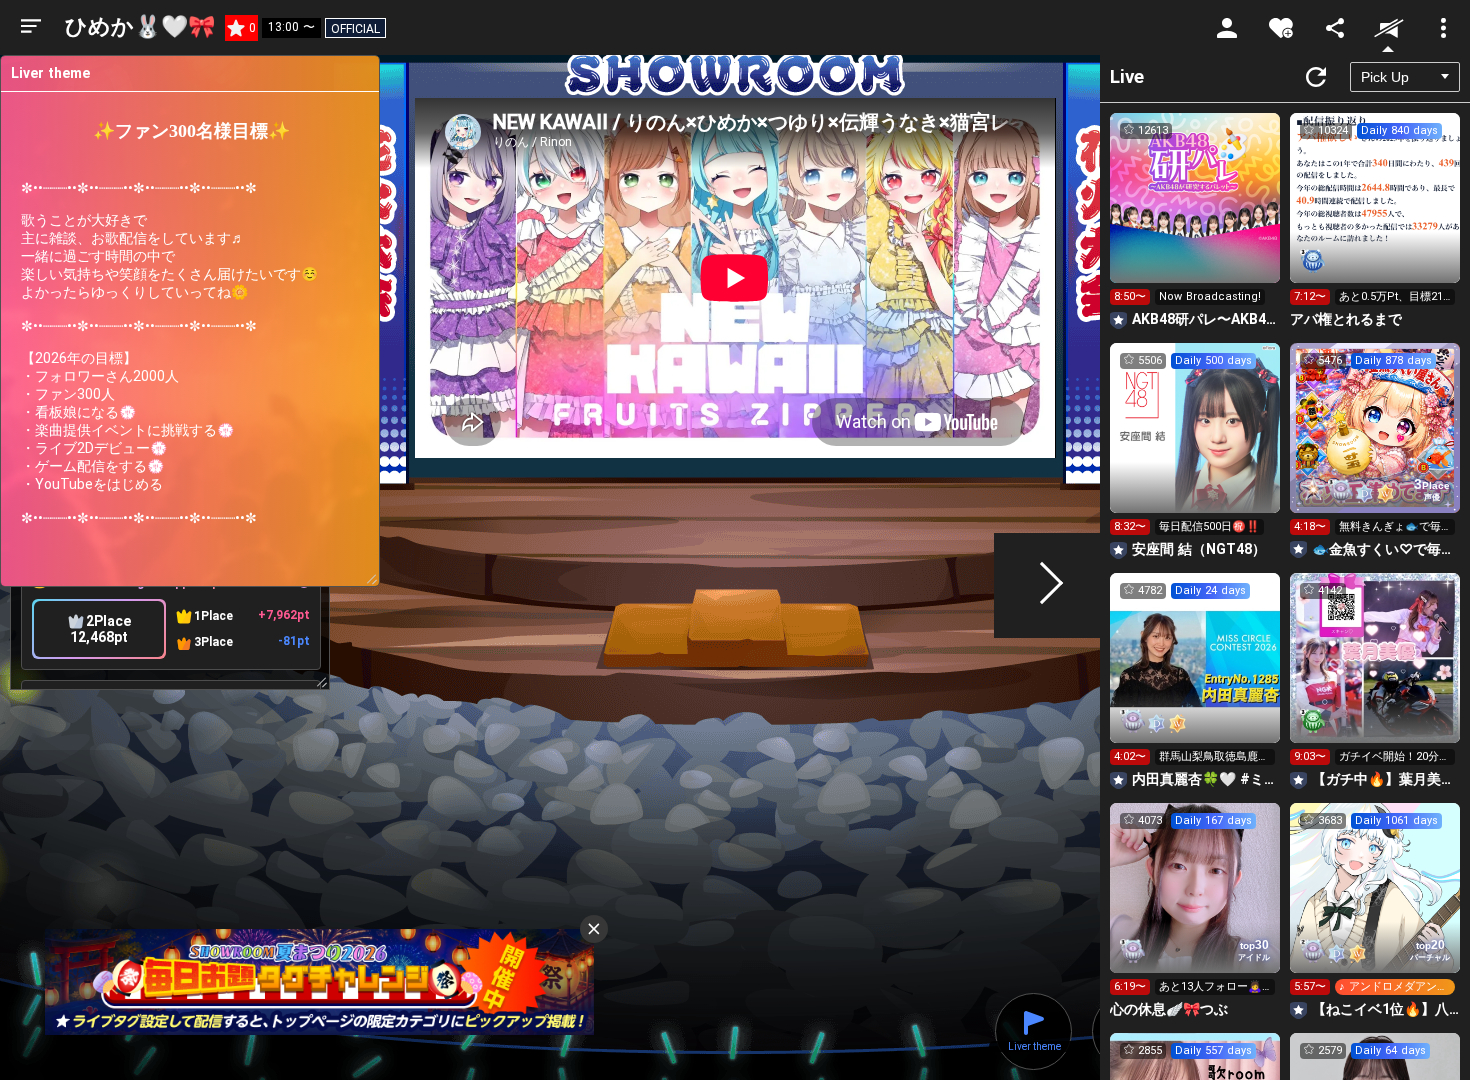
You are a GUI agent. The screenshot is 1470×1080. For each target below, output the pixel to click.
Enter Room (1195, 216)
